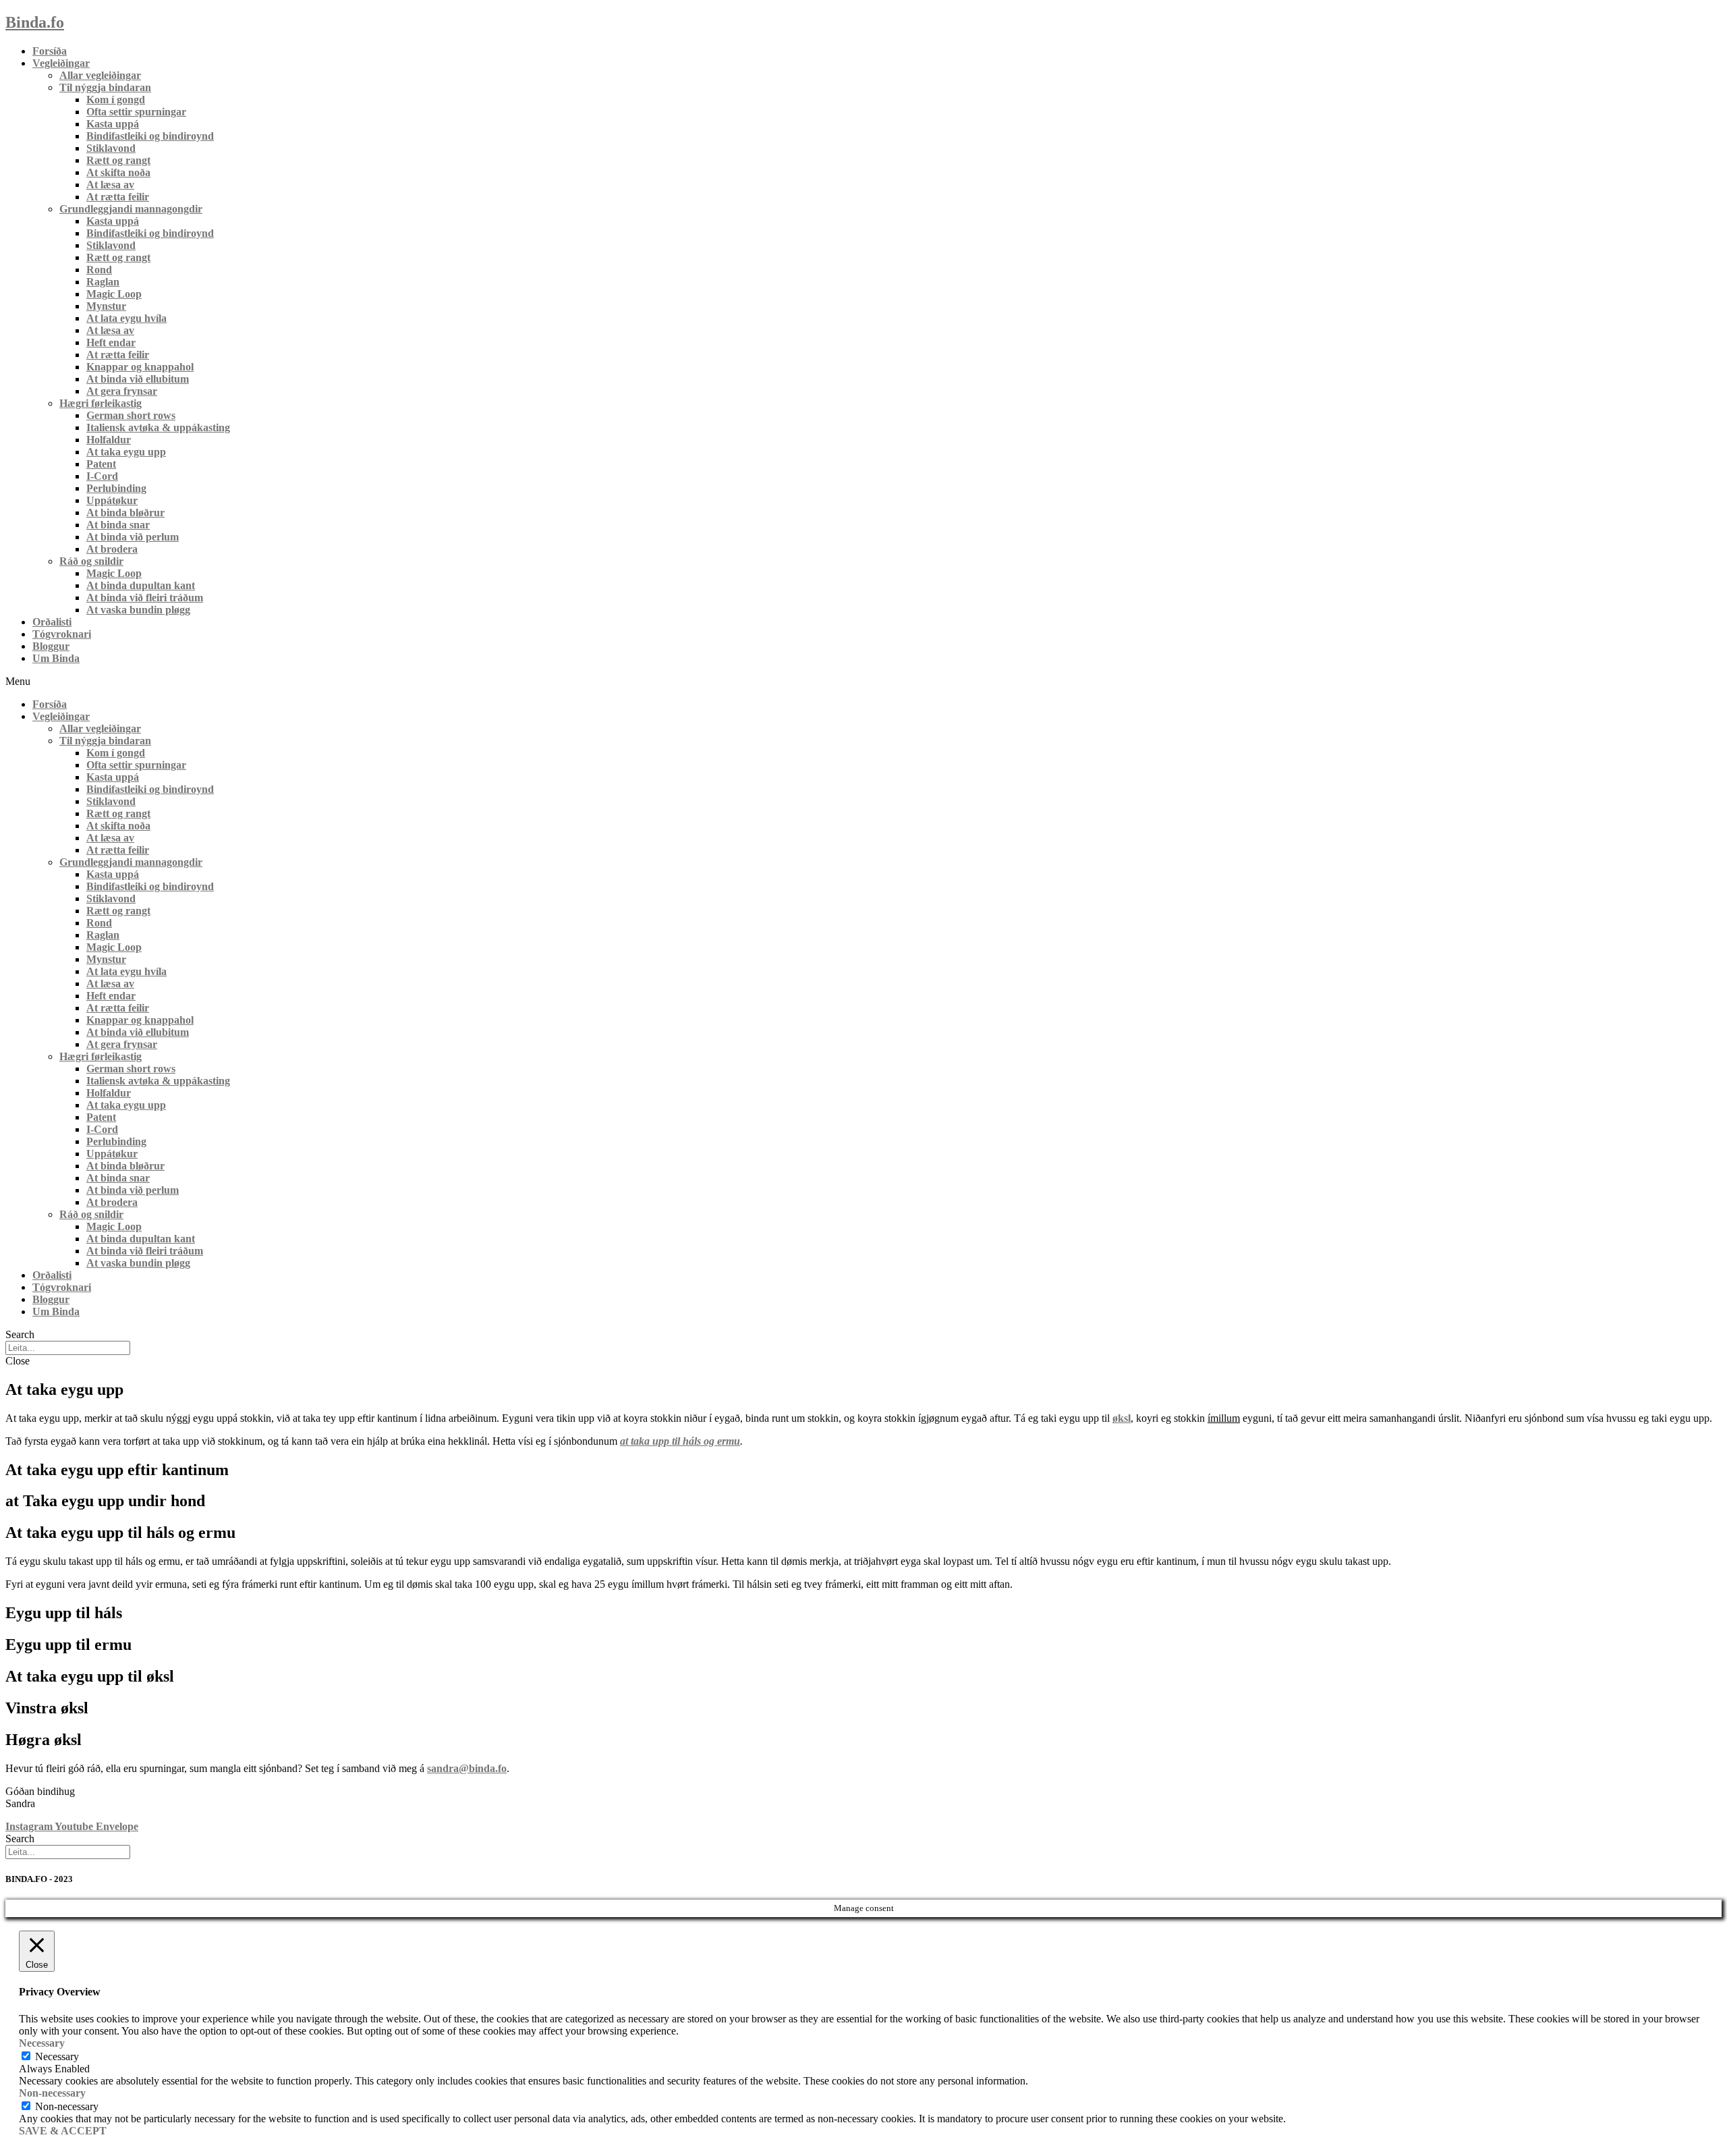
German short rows (131, 415)
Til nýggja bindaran (105, 87)
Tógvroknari (62, 634)
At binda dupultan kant (141, 585)
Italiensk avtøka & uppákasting (158, 427)
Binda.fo (35, 22)
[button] (863, 682)
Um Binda (56, 658)
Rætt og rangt (118, 160)
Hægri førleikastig (101, 403)
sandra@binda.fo (467, 1768)
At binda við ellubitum (138, 379)
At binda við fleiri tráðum (145, 598)
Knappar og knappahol (140, 367)
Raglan (103, 282)
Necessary (57, 2056)
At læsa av (110, 185)
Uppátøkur (112, 500)
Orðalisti (52, 622)
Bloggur (51, 646)
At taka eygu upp (126, 452)
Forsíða (50, 51)
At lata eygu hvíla (126, 318)
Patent (101, 464)
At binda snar (118, 525)
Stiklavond (111, 148)
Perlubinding (116, 488)
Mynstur (106, 306)
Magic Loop (114, 294)
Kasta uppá (113, 124)
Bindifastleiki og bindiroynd (150, 136)
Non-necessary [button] (52, 2093)
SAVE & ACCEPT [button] (63, 2131)
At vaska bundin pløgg (138, 610)
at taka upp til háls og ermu (680, 1441)
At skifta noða (118, 172)
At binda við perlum (133, 537)
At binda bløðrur (125, 513)
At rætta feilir (118, 197)
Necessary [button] (42, 2043)
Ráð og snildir (91, 561)
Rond (99, 270)
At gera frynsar (122, 391)
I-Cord (102, 476)
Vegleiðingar (61, 63)
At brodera (112, 549)
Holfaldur (109, 440)
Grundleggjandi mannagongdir (131, 209)
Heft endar (111, 342)
